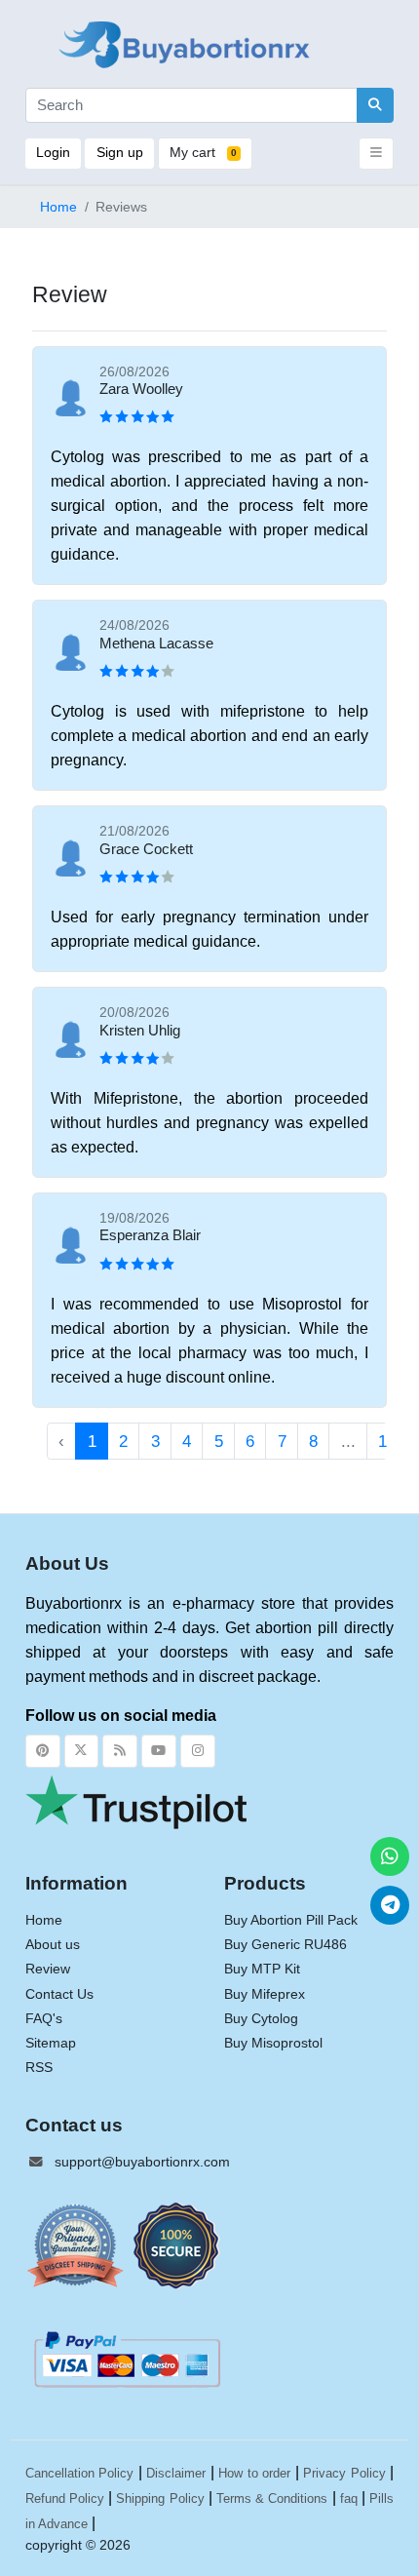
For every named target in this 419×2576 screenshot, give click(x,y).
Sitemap (51, 2043)
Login (53, 153)
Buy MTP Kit (262, 1969)
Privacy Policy (344, 2473)
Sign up (120, 153)
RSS (39, 2068)
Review (48, 1969)
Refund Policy (65, 2498)
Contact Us (59, 1994)
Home (58, 207)
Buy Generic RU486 (286, 1945)
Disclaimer (176, 2473)
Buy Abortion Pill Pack (291, 1920)
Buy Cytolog (261, 2019)
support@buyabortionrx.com (142, 2162)
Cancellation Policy (80, 2473)
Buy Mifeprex (265, 1994)
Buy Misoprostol (273, 2043)
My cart (203, 153)
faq (349, 2498)
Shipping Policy (160, 2498)
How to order (254, 2473)
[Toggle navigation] (377, 154)
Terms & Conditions (272, 2498)
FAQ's (44, 2019)
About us (53, 1945)
